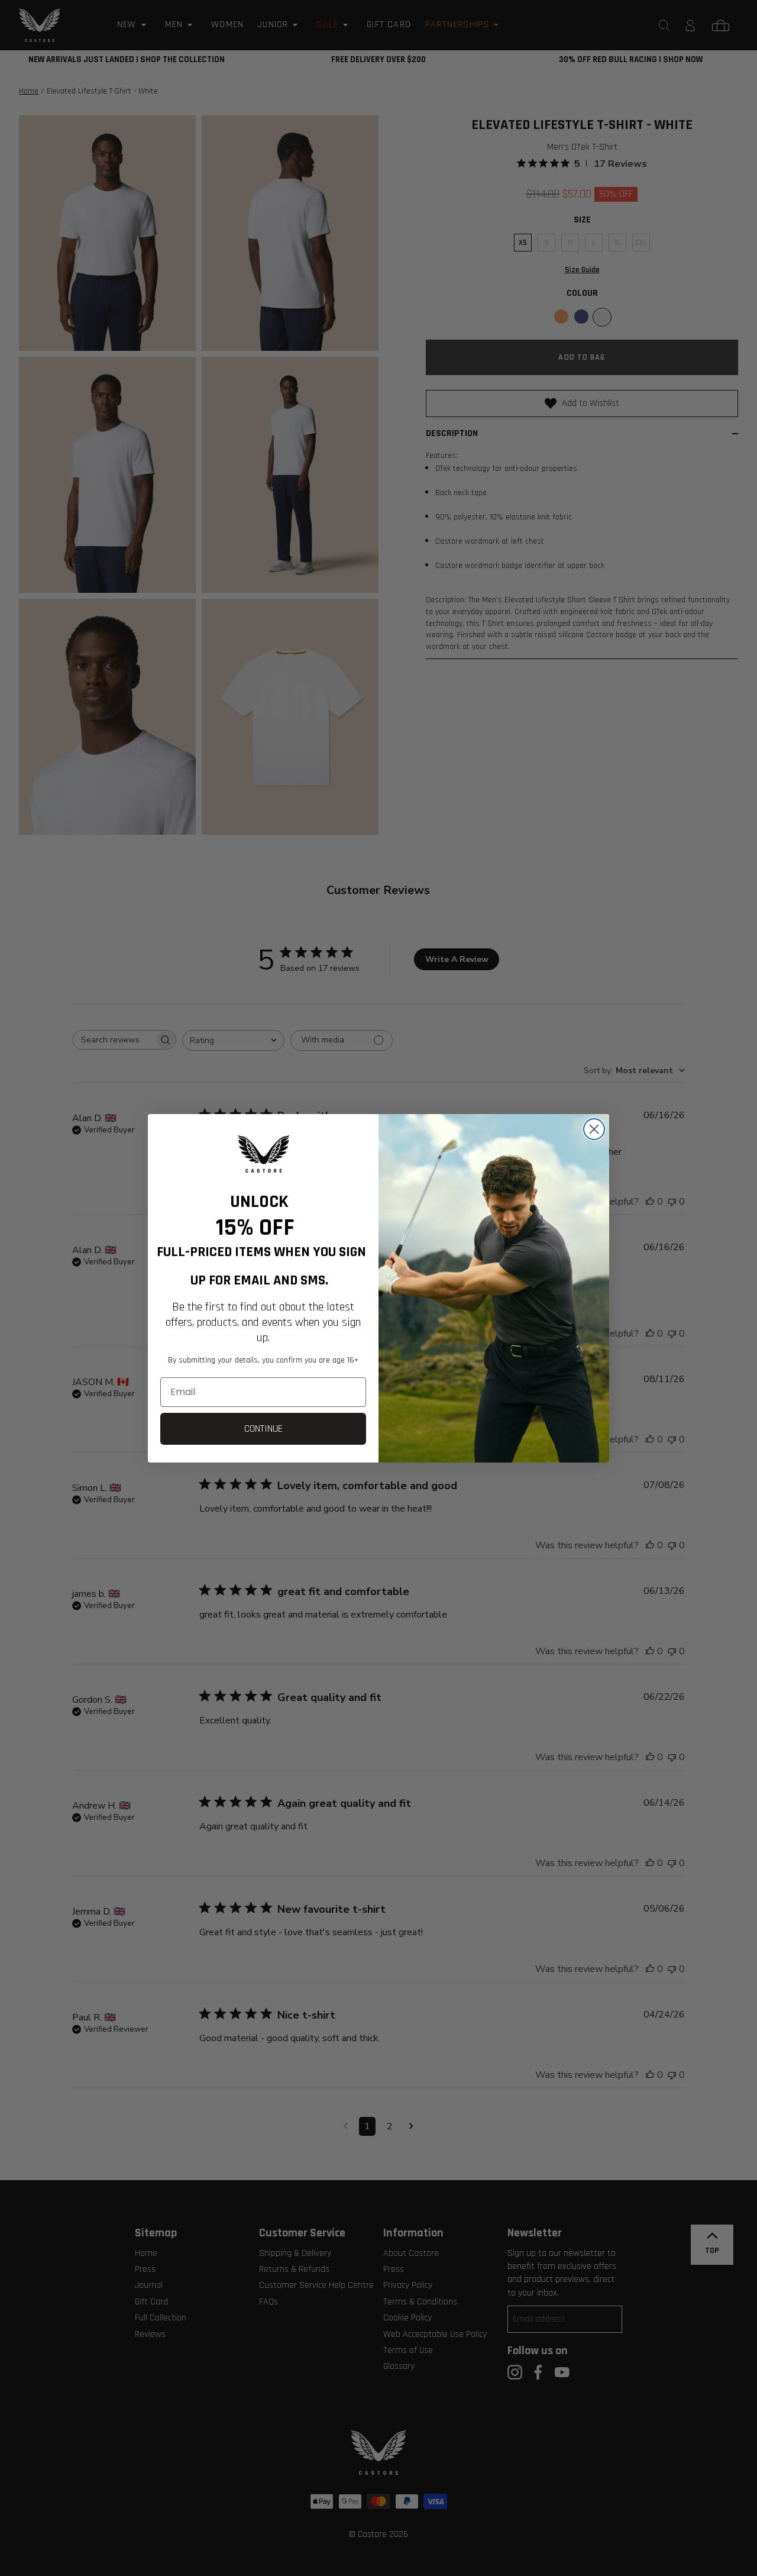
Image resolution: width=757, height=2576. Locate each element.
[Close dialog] (594, 1129)
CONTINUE (263, 1429)
